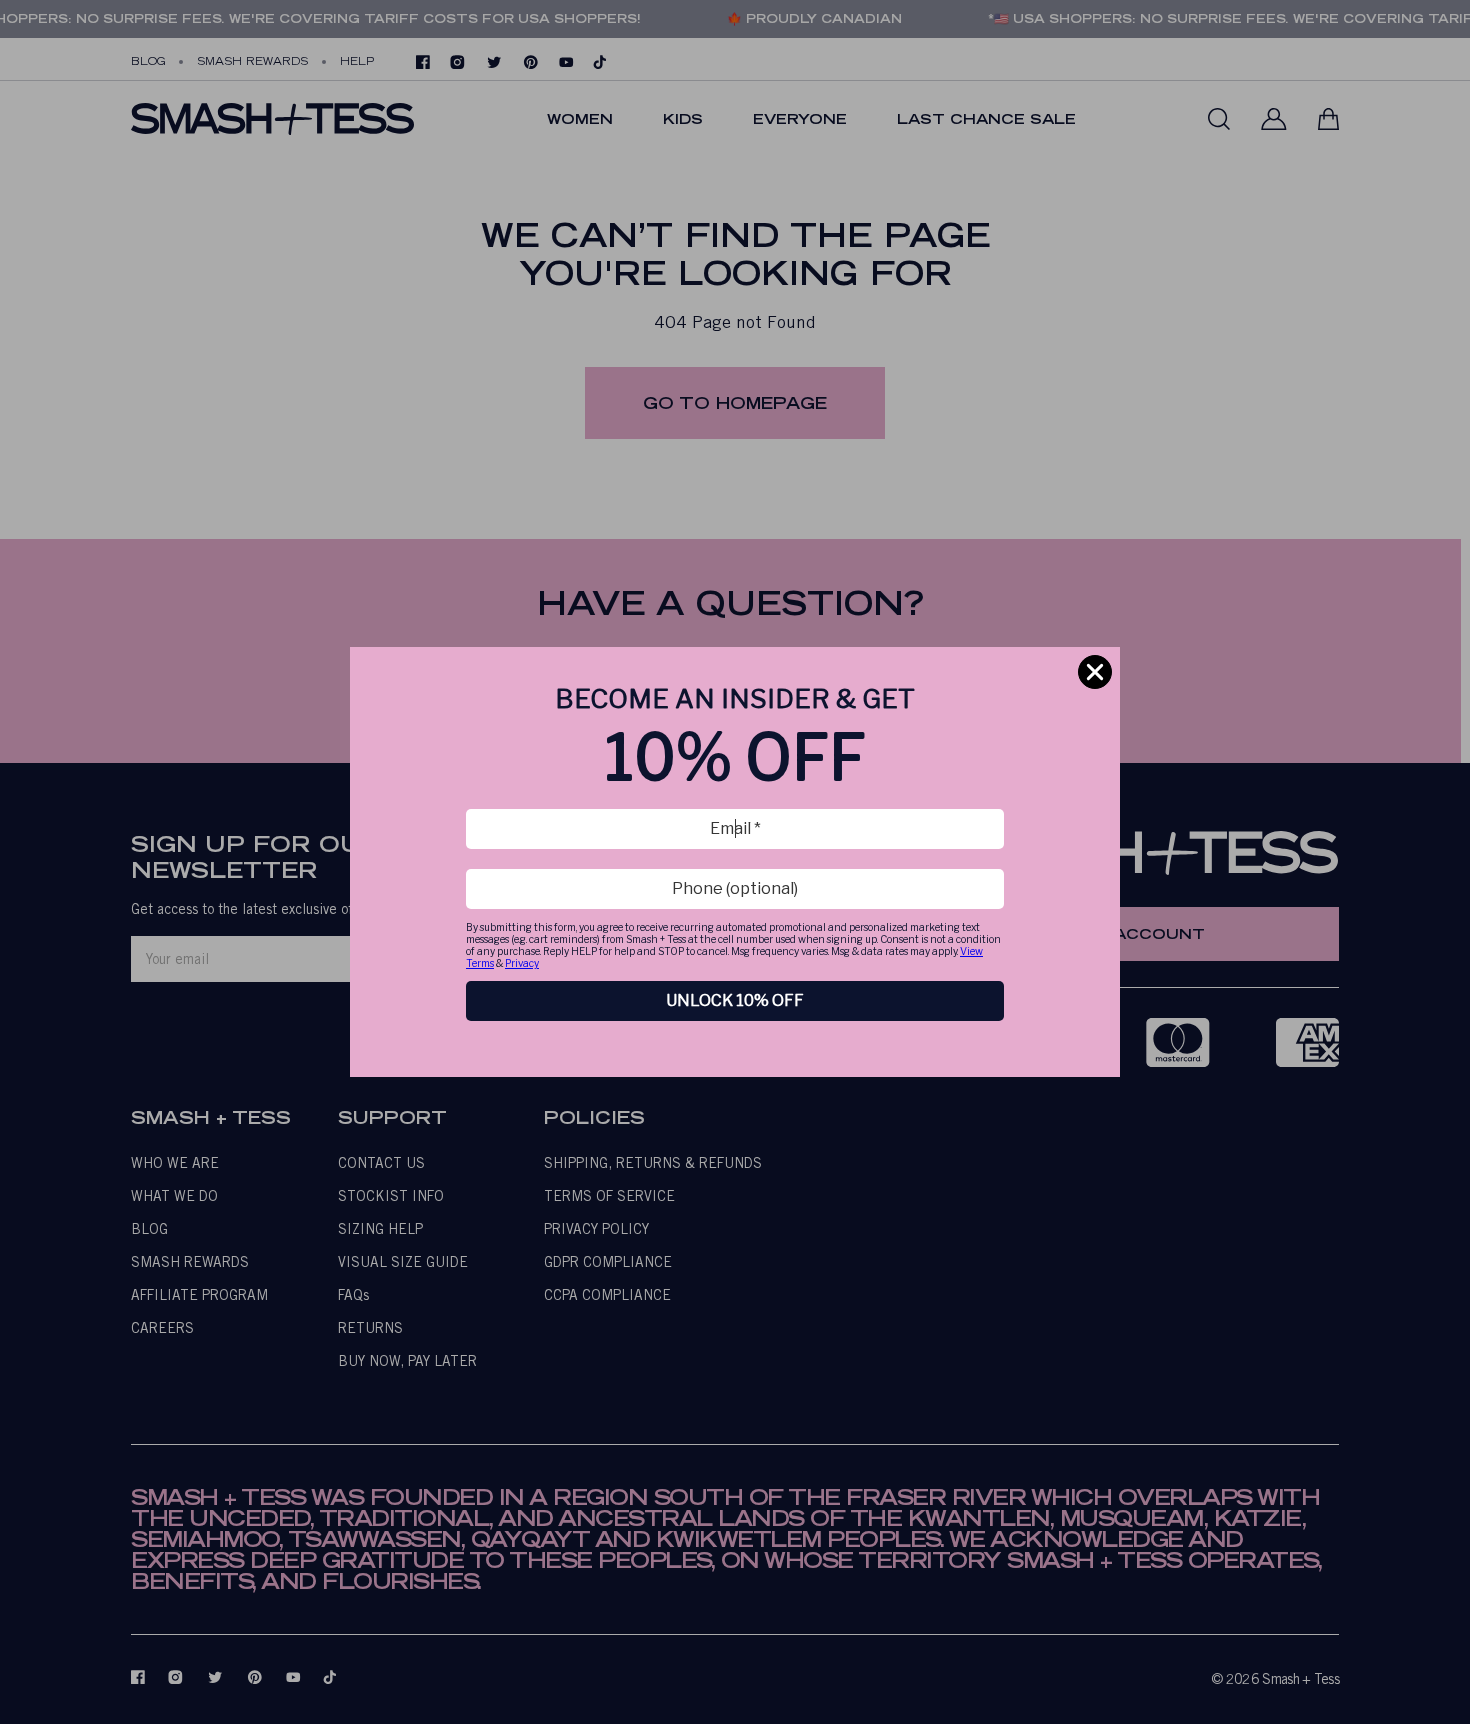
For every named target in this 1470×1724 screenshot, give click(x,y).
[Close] (1095, 672)
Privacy (522, 963)
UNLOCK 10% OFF (735, 1000)
